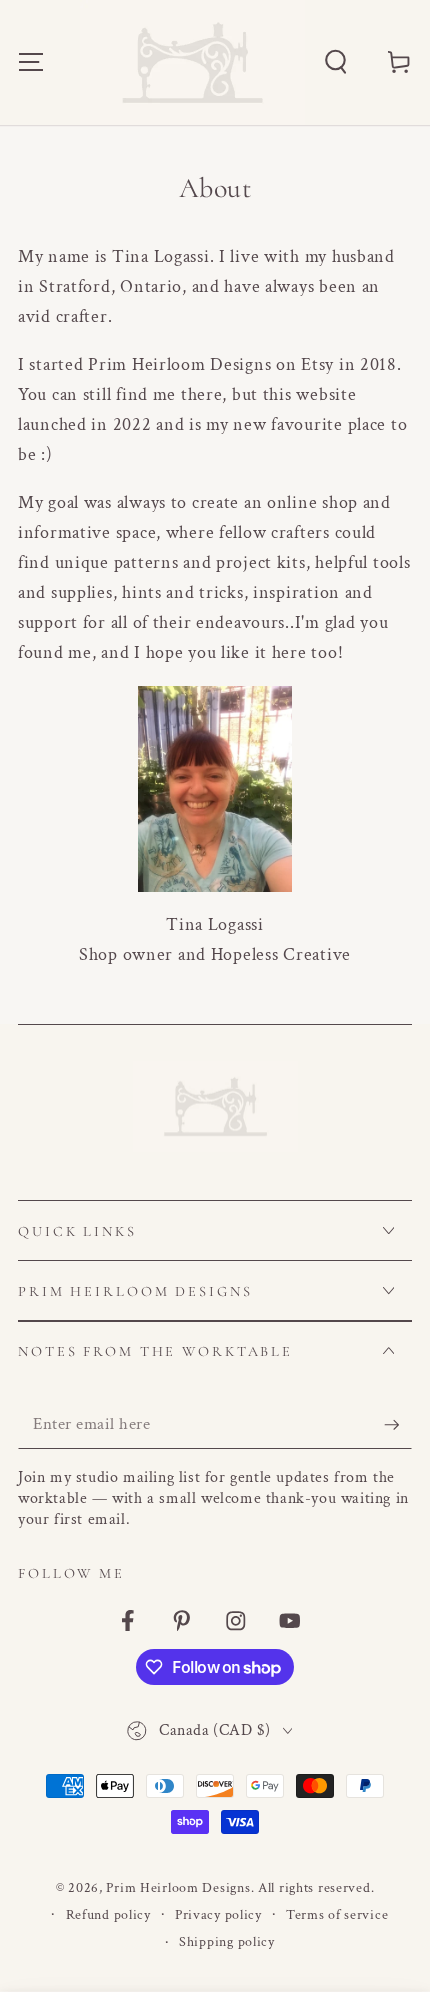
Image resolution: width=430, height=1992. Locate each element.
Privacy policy (218, 1914)
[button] (336, 62)
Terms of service (337, 1914)
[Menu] (31, 62)
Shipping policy (227, 1941)
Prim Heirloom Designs (178, 1887)
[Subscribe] (398, 1425)
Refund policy (108, 1914)
